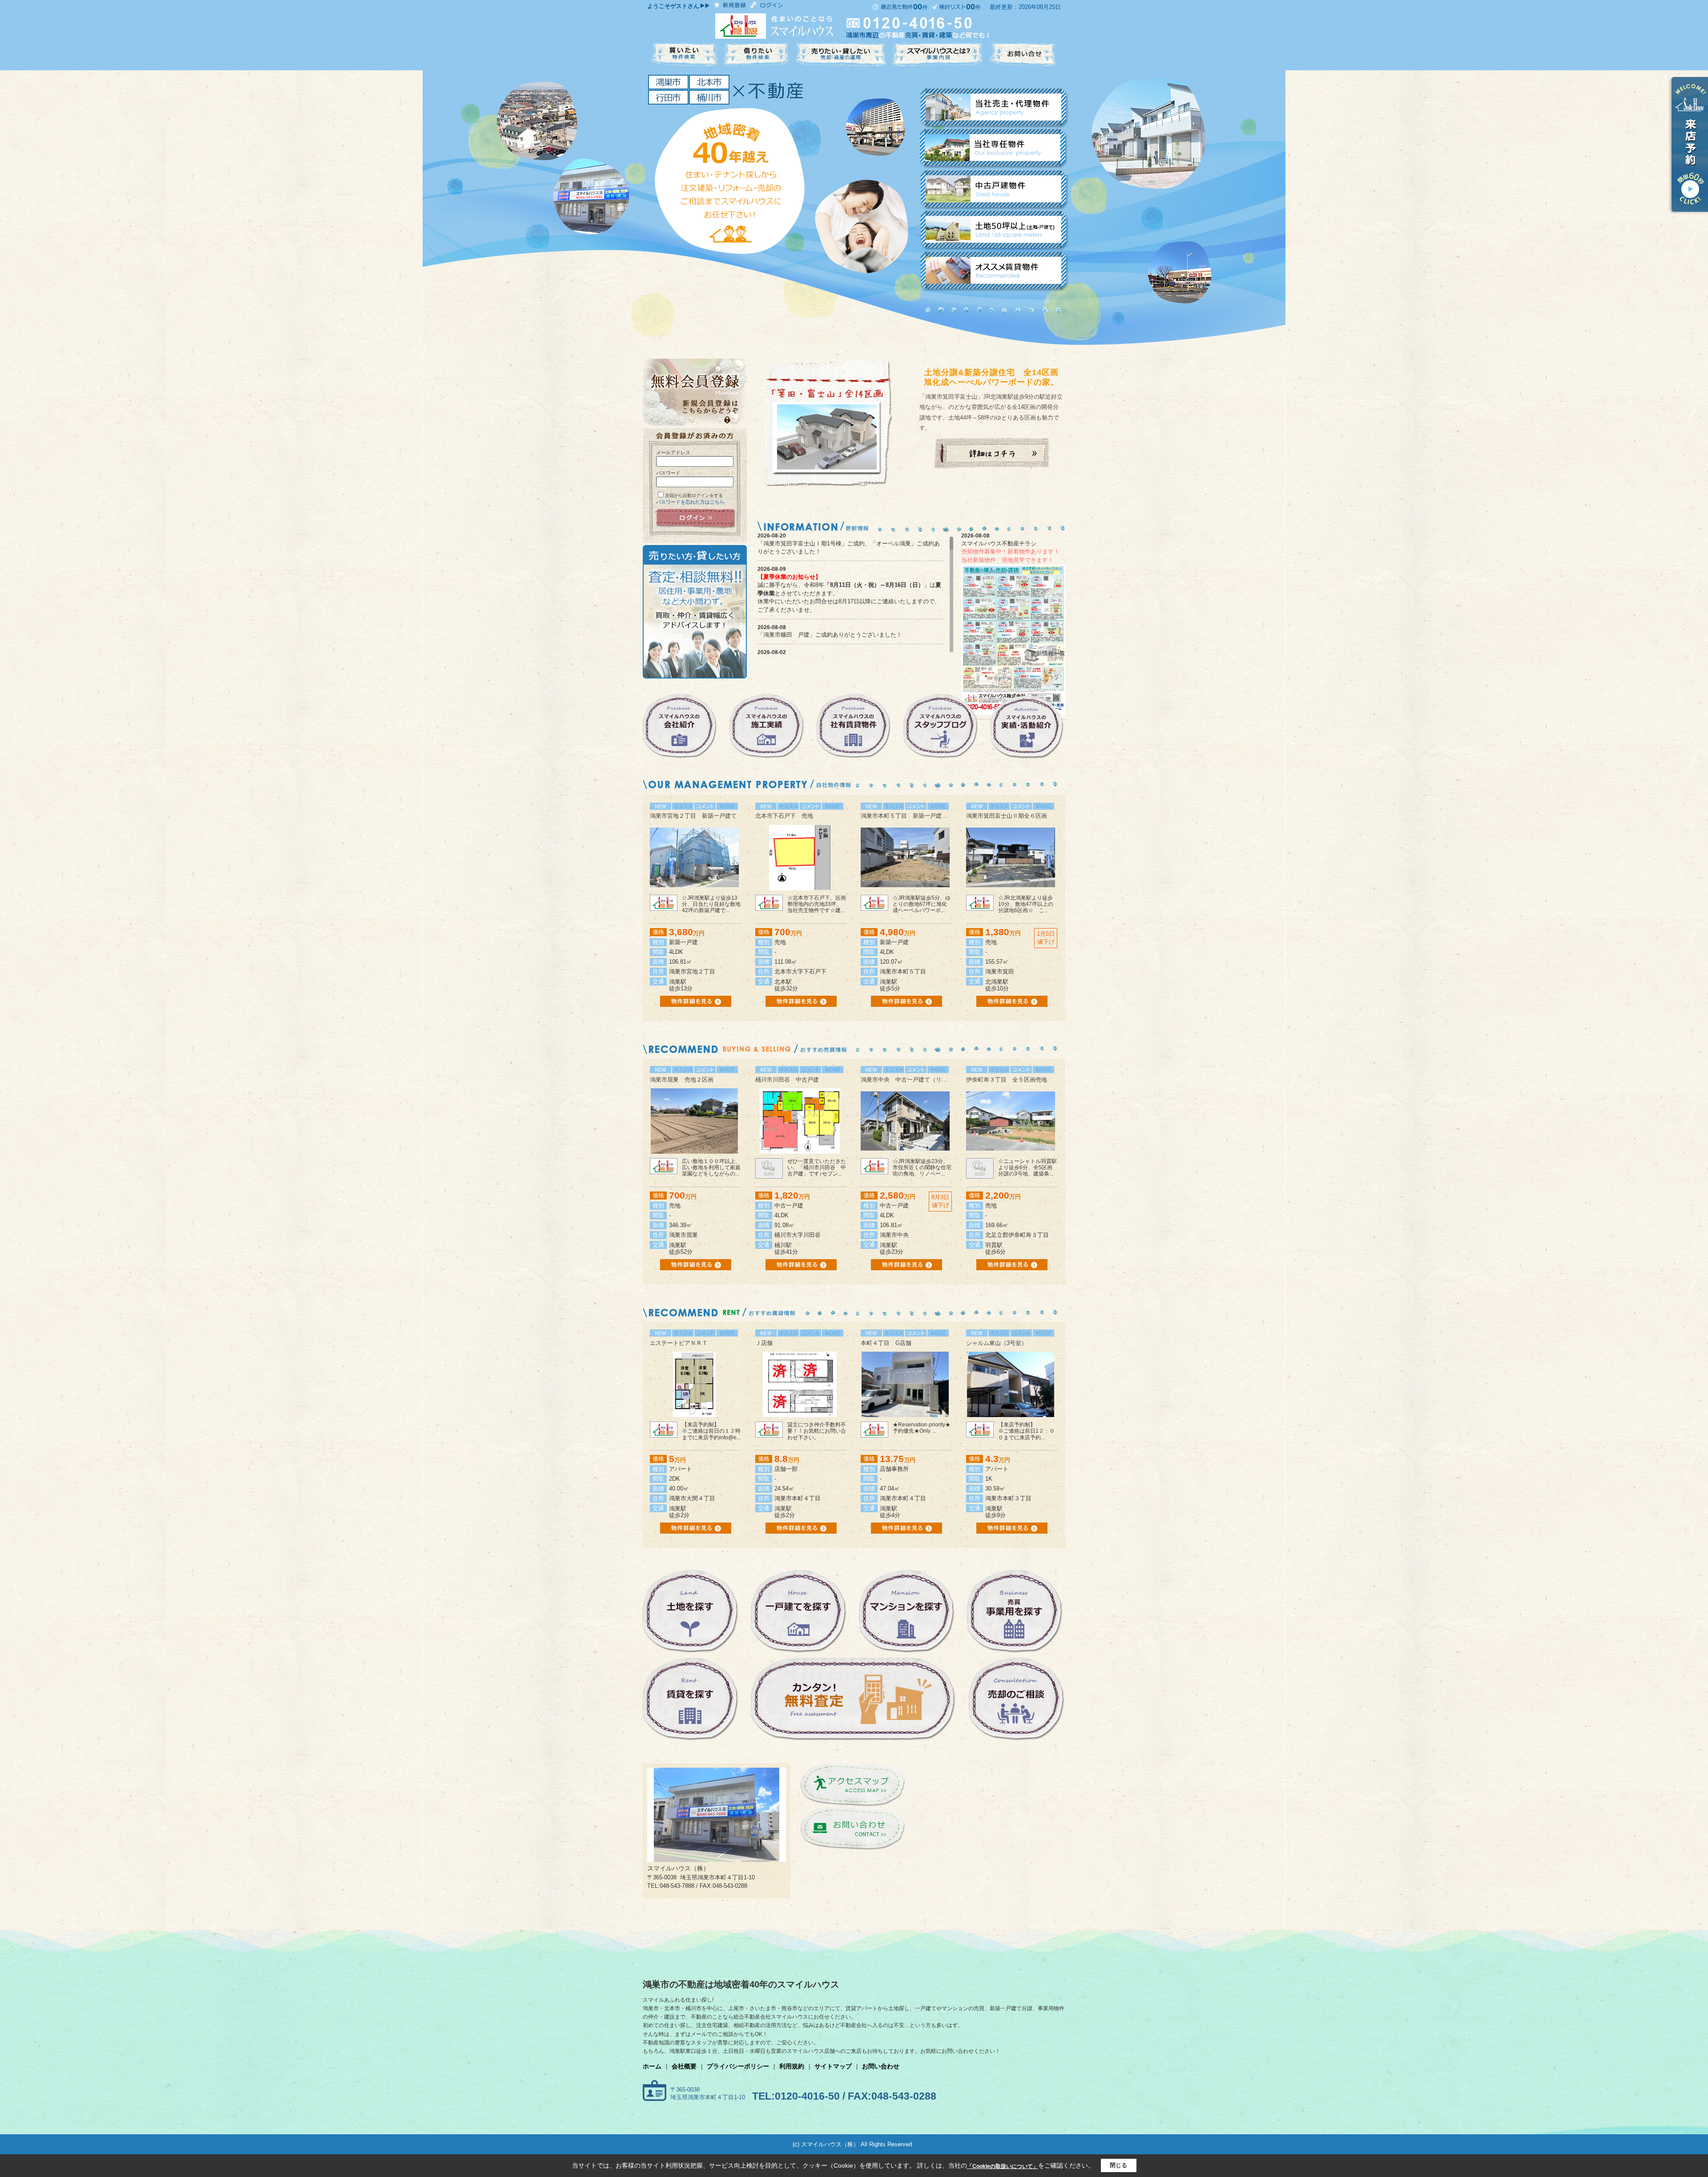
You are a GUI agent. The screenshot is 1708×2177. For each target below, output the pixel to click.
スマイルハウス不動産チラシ (999, 543)
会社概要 (684, 2066)
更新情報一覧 (1048, 653)
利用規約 (792, 2066)
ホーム (652, 2066)
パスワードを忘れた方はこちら (690, 502)
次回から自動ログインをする (694, 495)
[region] (855, 594)
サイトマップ (833, 2066)
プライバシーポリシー (738, 2066)
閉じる (1118, 2165)
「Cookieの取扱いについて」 (1003, 2166)
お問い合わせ (881, 2066)
